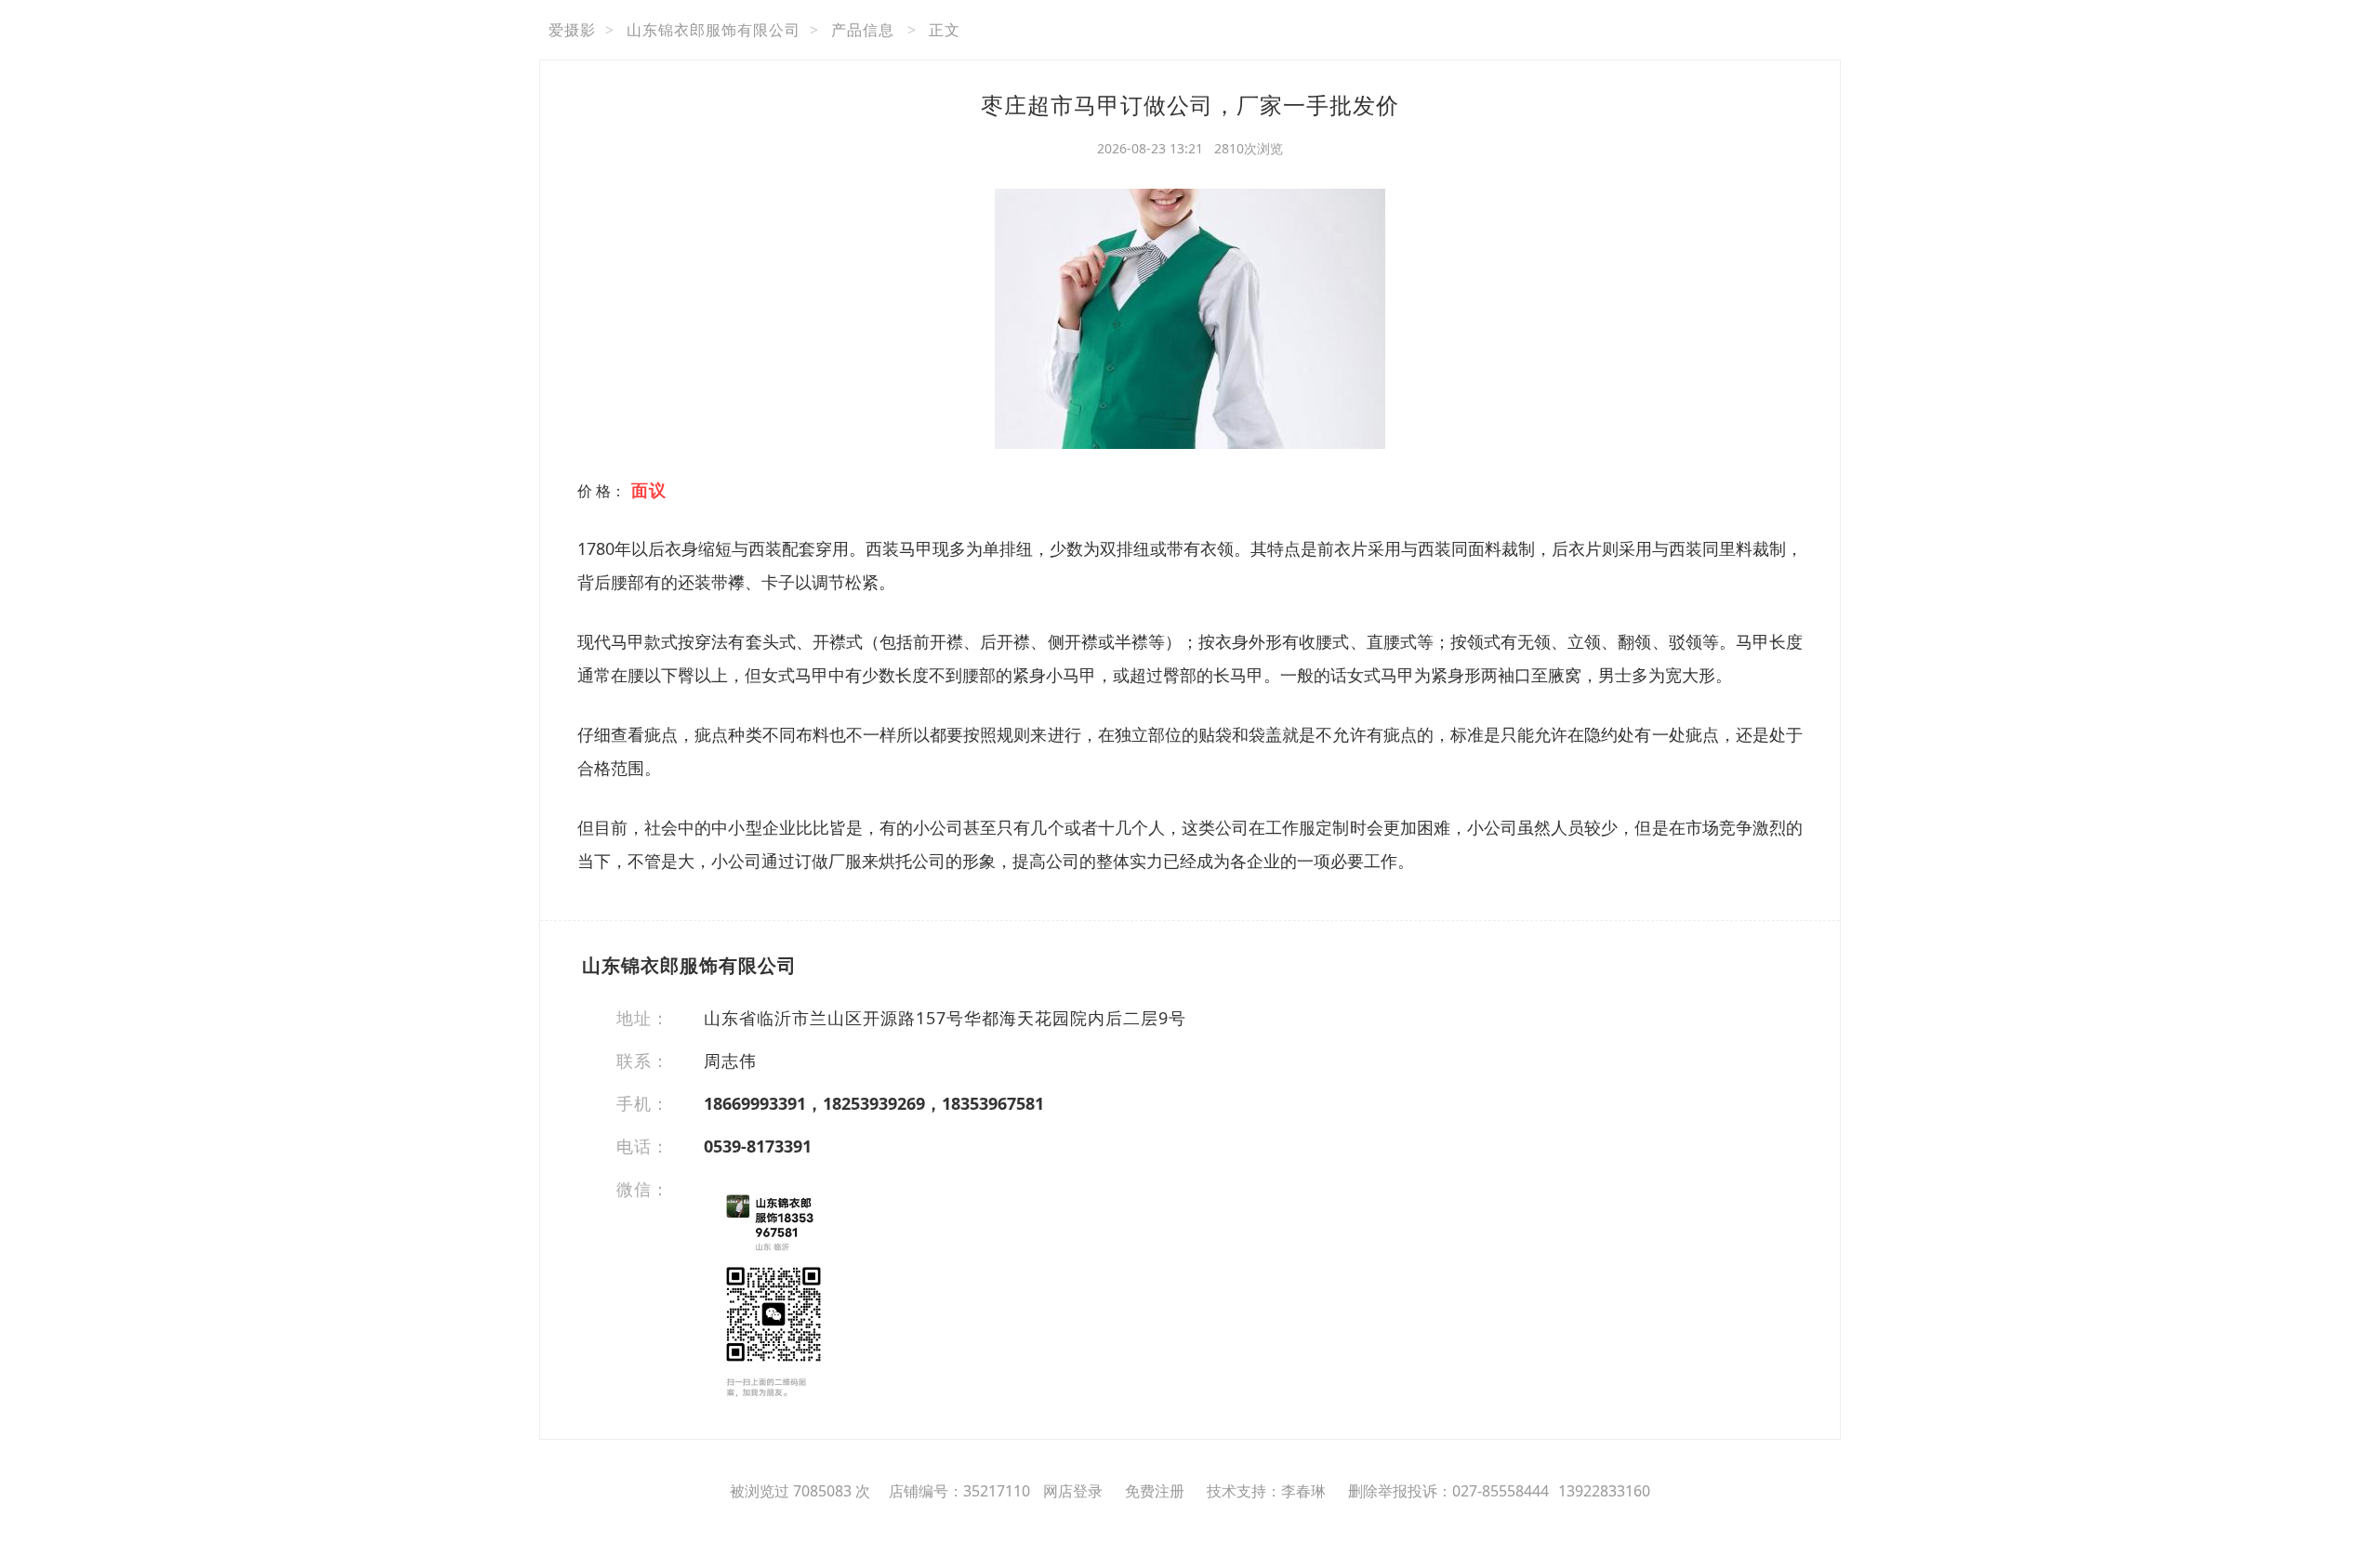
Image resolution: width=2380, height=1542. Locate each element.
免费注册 (1155, 1491)
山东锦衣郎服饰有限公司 (714, 30)
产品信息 (863, 30)
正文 (945, 30)
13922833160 (1604, 1491)
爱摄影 (572, 30)
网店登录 (1073, 1491)
